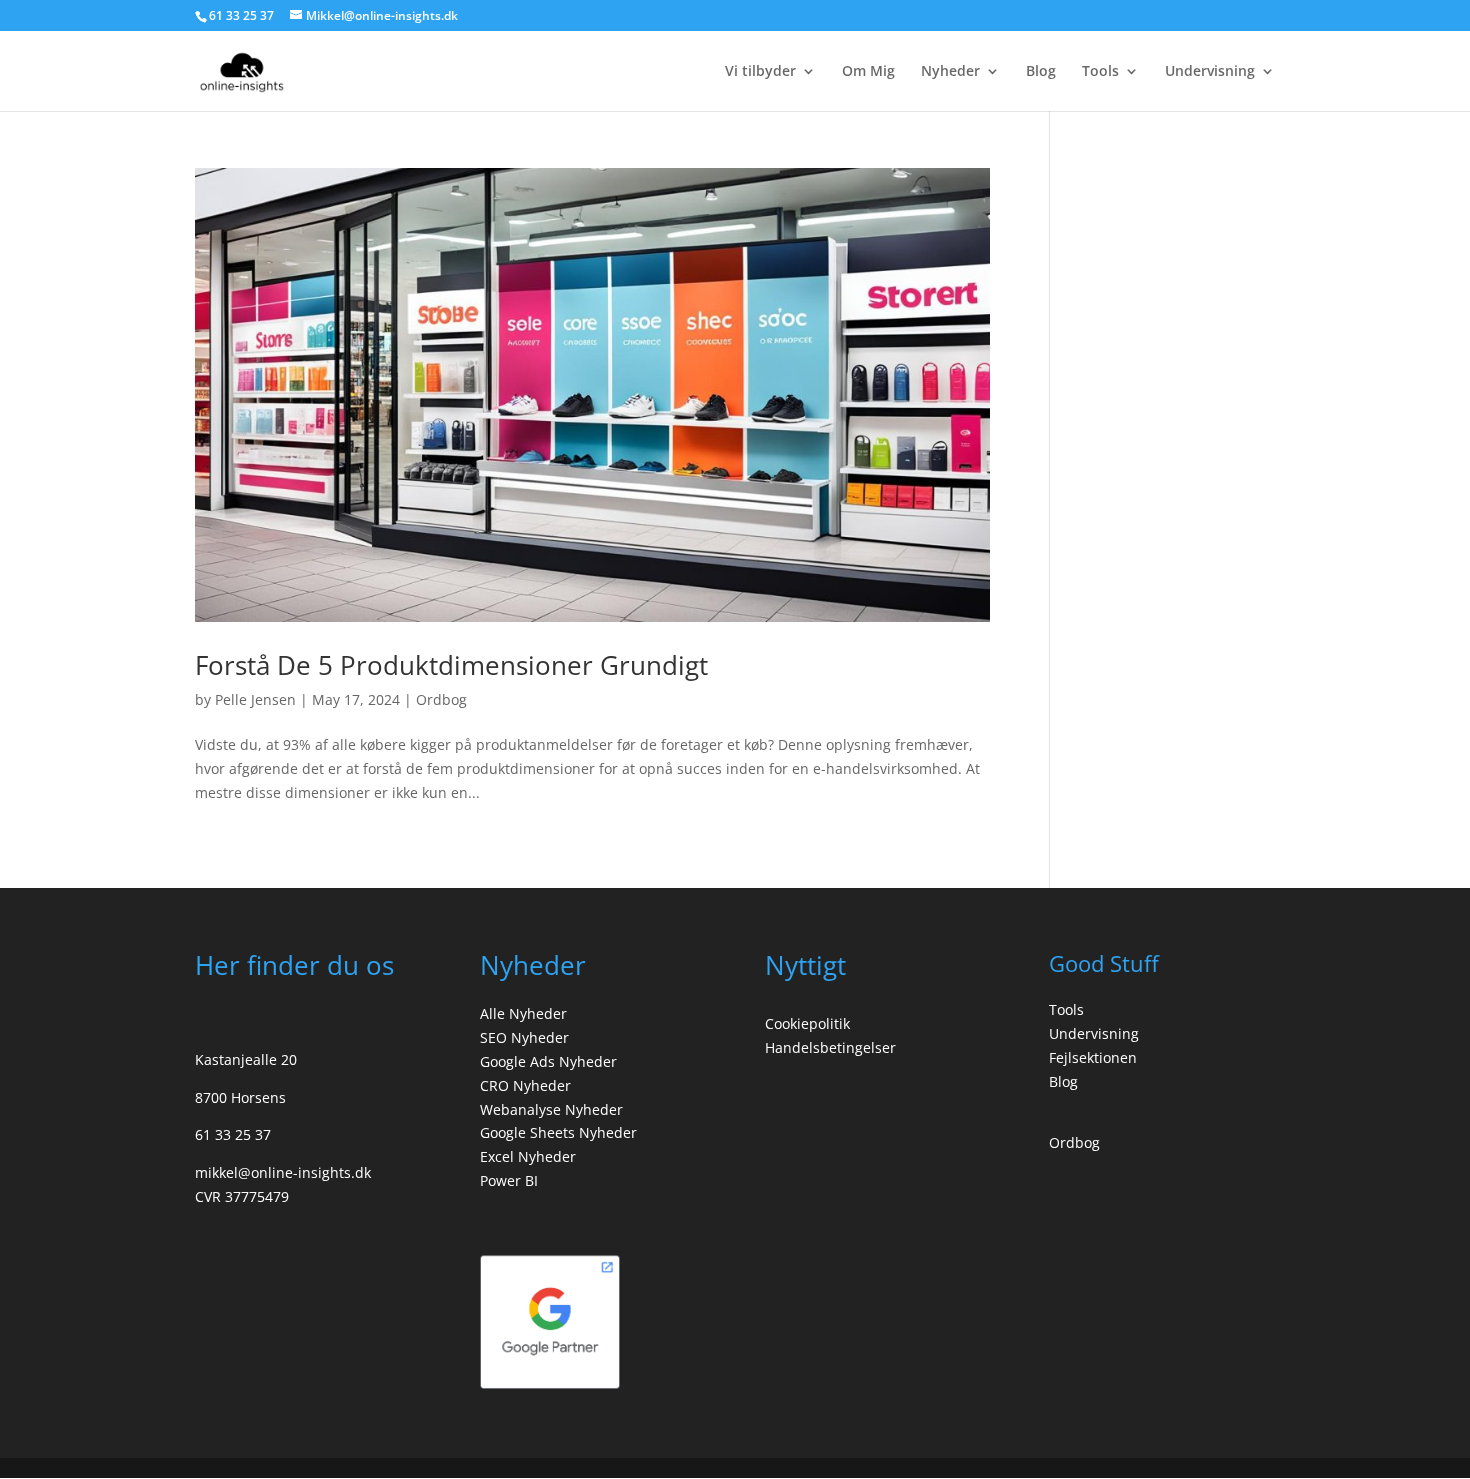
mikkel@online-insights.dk (283, 1172)
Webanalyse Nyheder (551, 1109)
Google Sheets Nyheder (558, 1132)
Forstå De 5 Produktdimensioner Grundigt (451, 665)
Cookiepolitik (807, 1023)
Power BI (509, 1180)
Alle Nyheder (523, 1013)
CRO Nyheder (525, 1085)
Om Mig (868, 72)
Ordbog (441, 699)
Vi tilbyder (760, 72)
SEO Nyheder (524, 1037)
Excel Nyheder (528, 1156)
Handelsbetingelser (830, 1047)
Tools (1100, 72)
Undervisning (1210, 72)
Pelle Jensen (255, 699)
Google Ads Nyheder (548, 1061)
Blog (1041, 72)
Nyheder (950, 72)
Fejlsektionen (1093, 1057)
